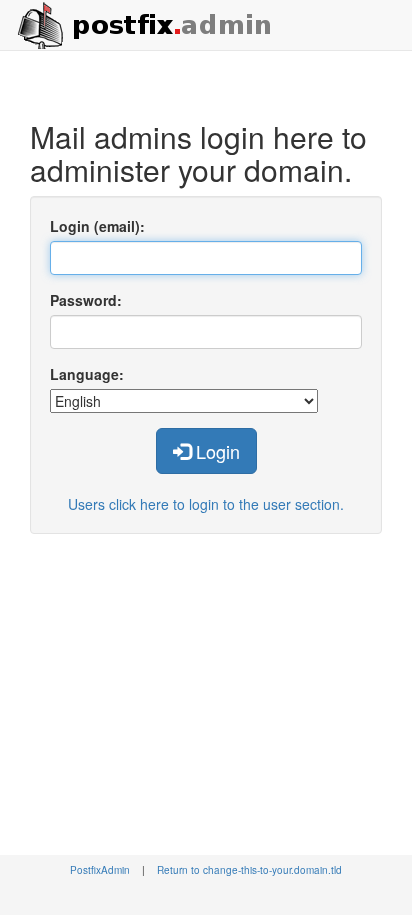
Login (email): (97, 226)
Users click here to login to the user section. (206, 504)
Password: (86, 300)
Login (215, 451)
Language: (87, 374)
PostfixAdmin (100, 870)
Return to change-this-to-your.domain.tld (249, 870)
